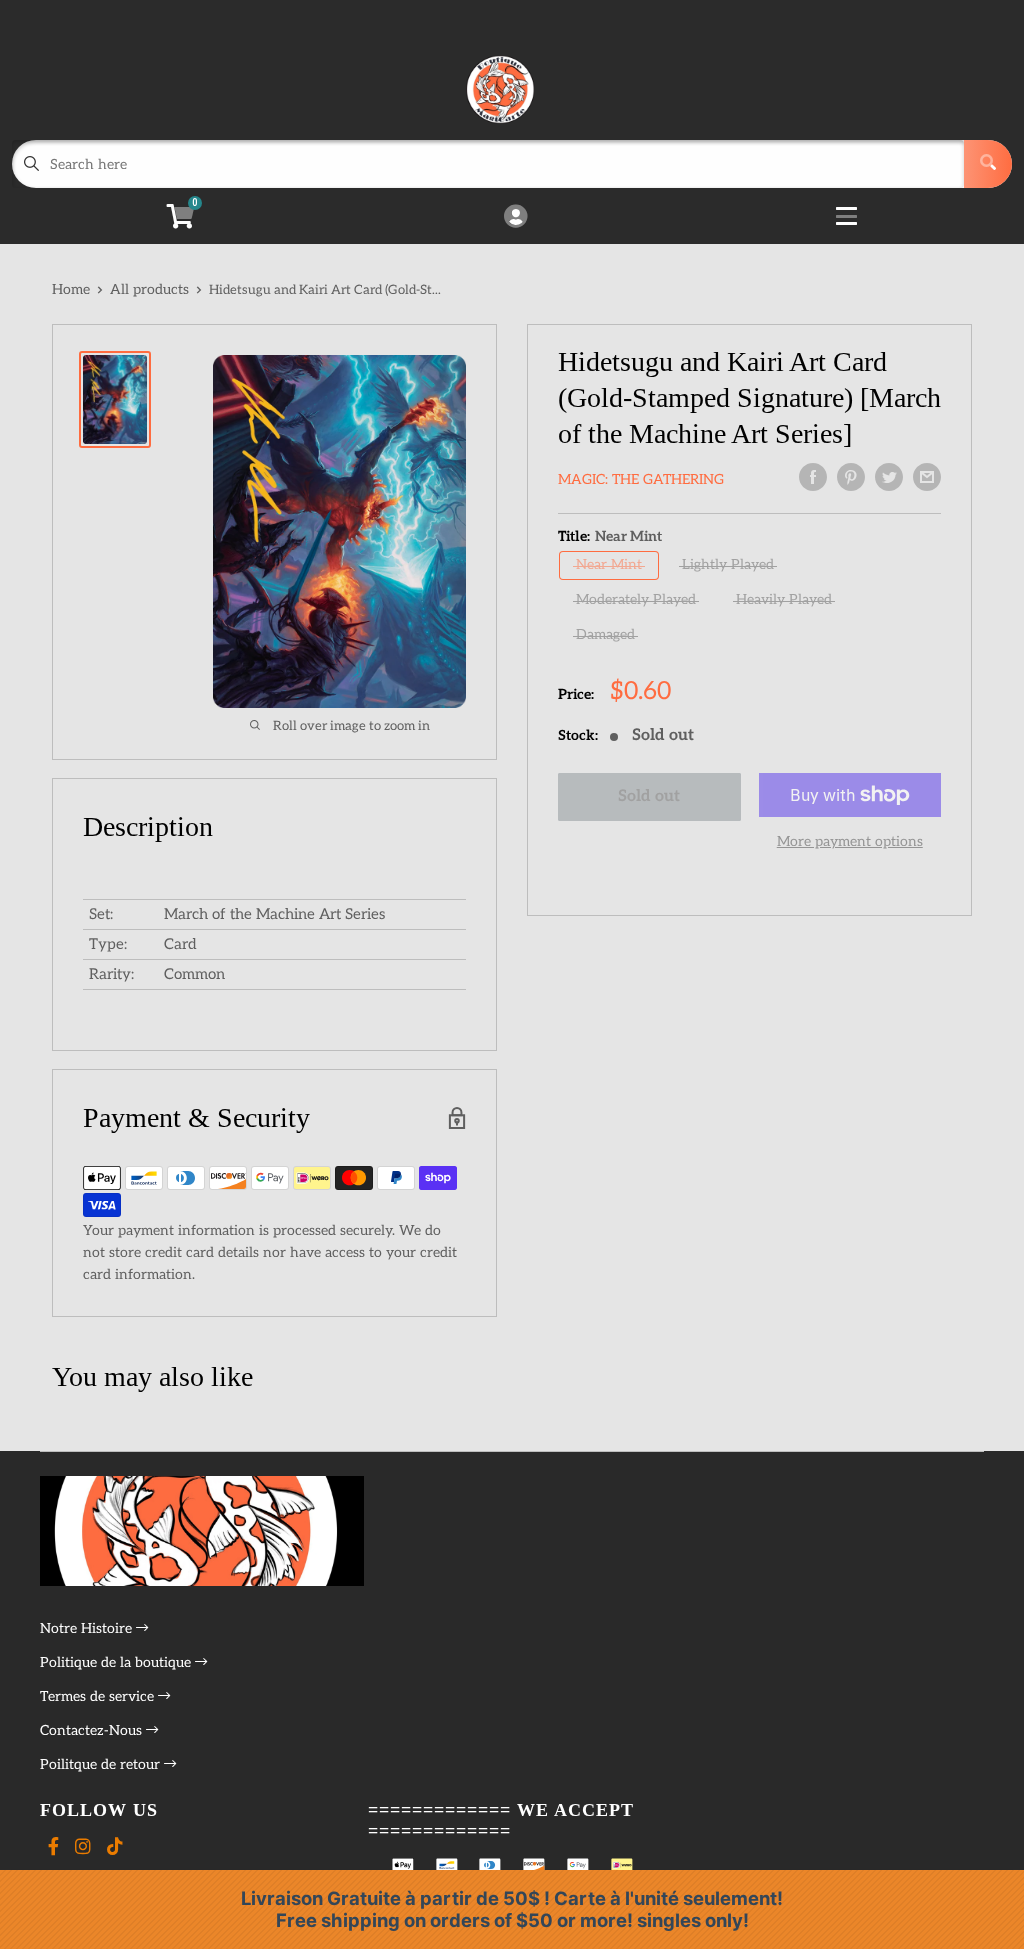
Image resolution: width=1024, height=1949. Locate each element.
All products (149, 289)
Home (71, 289)
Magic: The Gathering (641, 479)
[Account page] (515, 218)
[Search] (988, 164)
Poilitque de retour (102, 1764)
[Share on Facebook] (813, 477)
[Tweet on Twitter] (889, 477)
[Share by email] (927, 477)
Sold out (649, 796)
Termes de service (99, 1696)
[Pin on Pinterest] (851, 477)
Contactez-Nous (93, 1730)
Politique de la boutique (117, 1662)
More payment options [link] (850, 841)
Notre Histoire (88, 1628)
